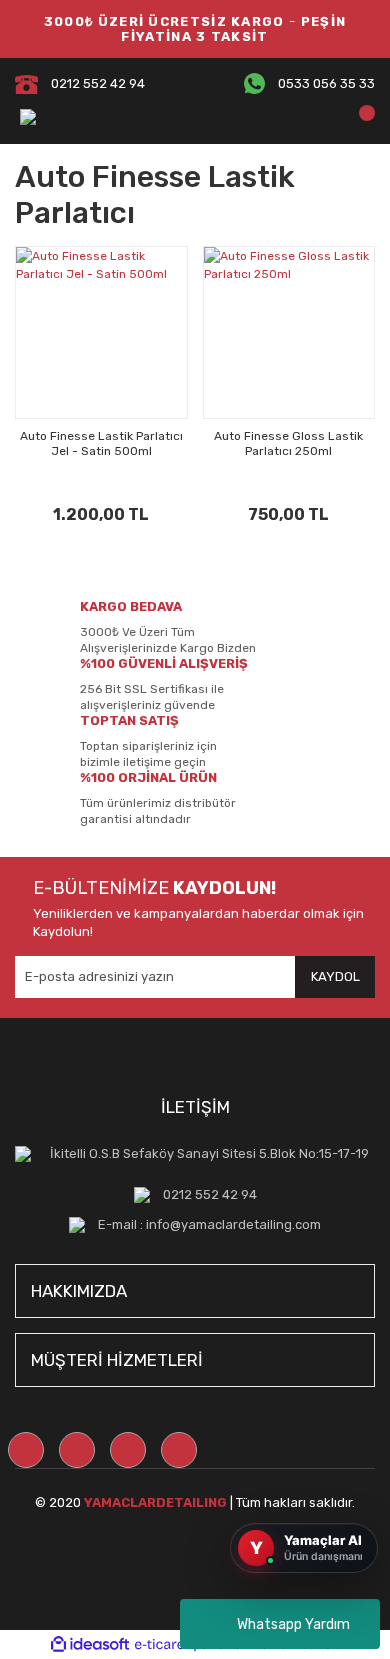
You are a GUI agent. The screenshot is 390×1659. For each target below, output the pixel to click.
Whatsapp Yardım (293, 1624)
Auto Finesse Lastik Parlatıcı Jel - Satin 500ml (101, 443)
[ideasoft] (90, 1644)
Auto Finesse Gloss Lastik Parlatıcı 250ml (288, 443)
